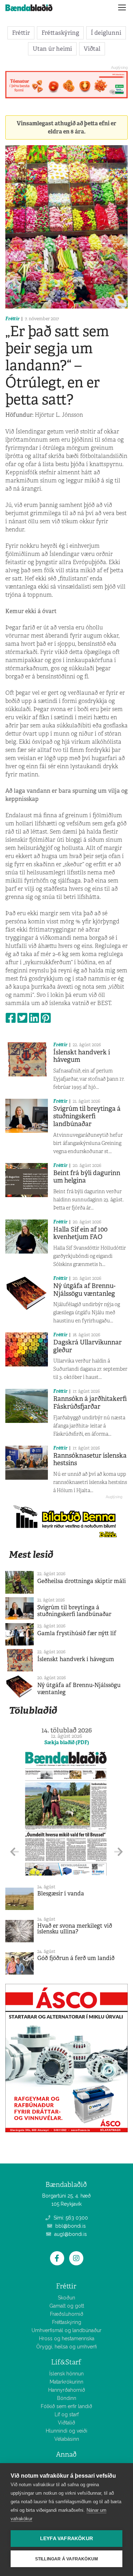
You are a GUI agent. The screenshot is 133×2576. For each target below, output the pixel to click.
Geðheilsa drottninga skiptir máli (82, 1581)
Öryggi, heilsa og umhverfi (66, 2347)
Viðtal (92, 49)
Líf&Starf (66, 2362)
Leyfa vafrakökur (66, 2539)
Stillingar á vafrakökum (67, 2559)
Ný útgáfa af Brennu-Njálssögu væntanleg (84, 1290)
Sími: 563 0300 (70, 2218)
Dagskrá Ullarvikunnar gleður (87, 1346)
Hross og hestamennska (67, 2338)
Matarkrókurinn (66, 2382)
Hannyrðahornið (67, 2390)
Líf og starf (67, 2414)
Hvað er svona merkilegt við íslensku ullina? (75, 1929)
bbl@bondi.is (70, 2226)
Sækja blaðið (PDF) (67, 1742)
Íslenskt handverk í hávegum (82, 1056)
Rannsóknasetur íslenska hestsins (90, 1459)
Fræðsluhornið (67, 2314)
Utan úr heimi (52, 49)
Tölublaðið (33, 1710)
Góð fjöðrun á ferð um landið (76, 1958)
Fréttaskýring (60, 33)
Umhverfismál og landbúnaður (66, 2330)
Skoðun (66, 2298)
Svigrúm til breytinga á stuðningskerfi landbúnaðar (87, 1116)
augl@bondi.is (70, 2234)
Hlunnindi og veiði (66, 2431)
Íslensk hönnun (66, 2374)
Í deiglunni (106, 33)
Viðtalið (66, 2423)
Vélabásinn (67, 2439)
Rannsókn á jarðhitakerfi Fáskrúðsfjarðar (90, 1403)
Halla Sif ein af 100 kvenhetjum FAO (80, 1233)
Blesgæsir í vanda (61, 1893)
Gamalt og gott (67, 2306)
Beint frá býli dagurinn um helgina (87, 1177)
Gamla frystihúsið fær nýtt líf (77, 1633)
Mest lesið (31, 1554)
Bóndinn (67, 2398)
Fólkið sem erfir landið (66, 2406)
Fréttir (21, 33)
